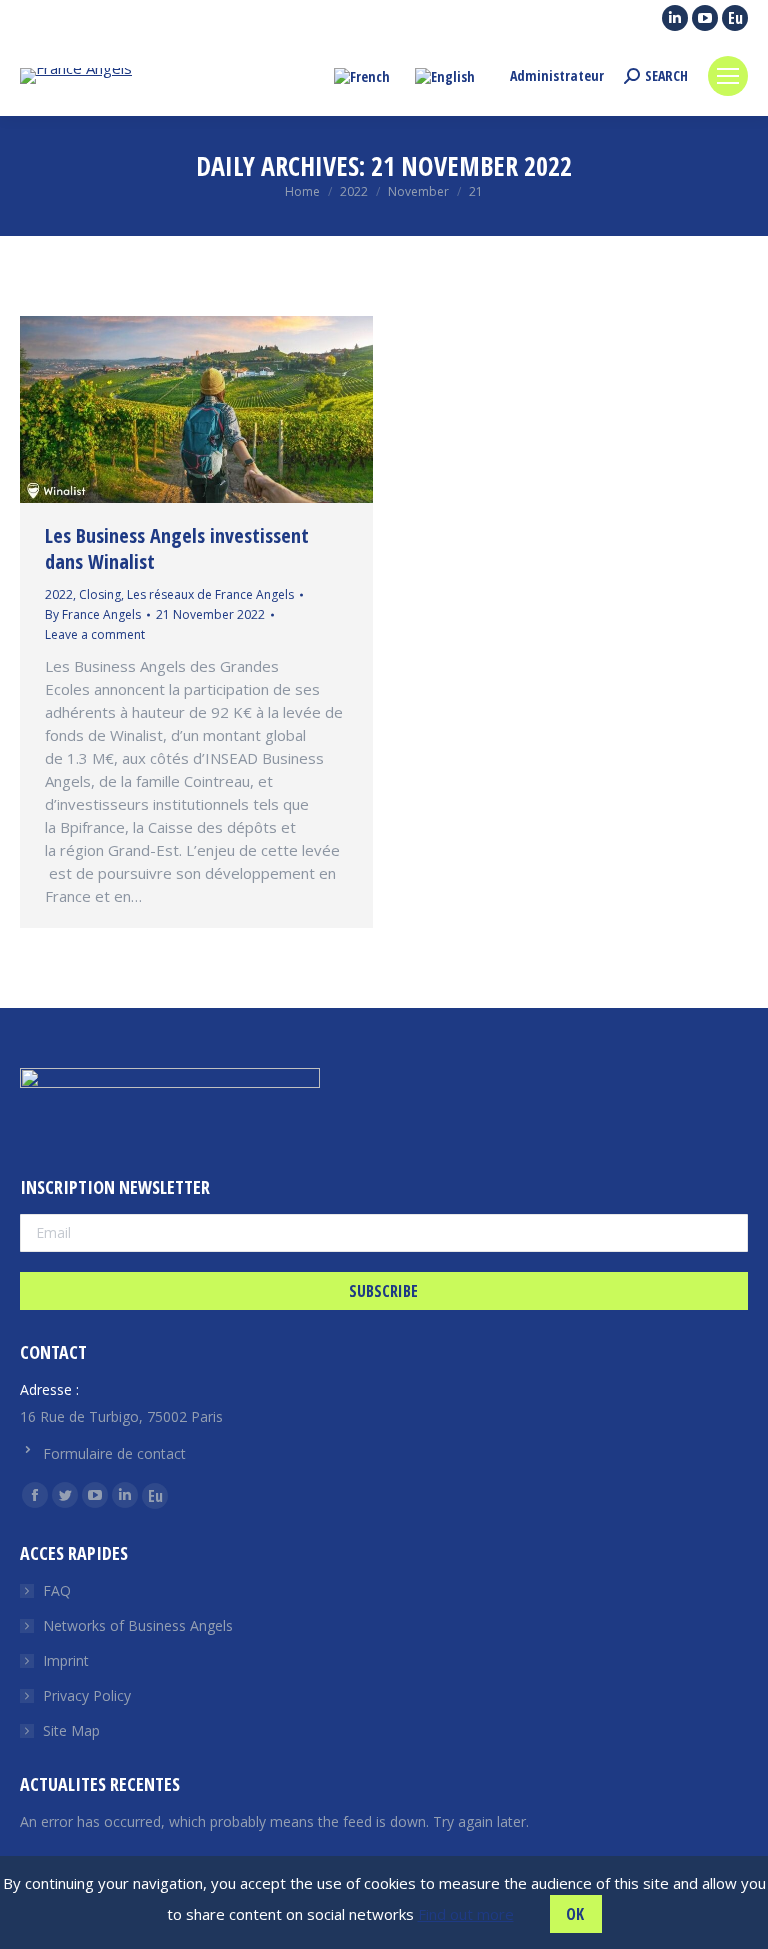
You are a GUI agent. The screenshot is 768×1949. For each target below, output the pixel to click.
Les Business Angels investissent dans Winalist (177, 548)
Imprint (66, 1660)
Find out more (466, 1914)
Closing (100, 594)
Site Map (71, 1730)
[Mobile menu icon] (728, 76)
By (93, 614)
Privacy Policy (87, 1695)
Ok (575, 1914)
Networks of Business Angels (138, 1625)
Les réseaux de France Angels (210, 594)
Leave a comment (95, 634)
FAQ (57, 1590)
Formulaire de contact (114, 1453)
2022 (59, 594)
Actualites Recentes (100, 1784)
